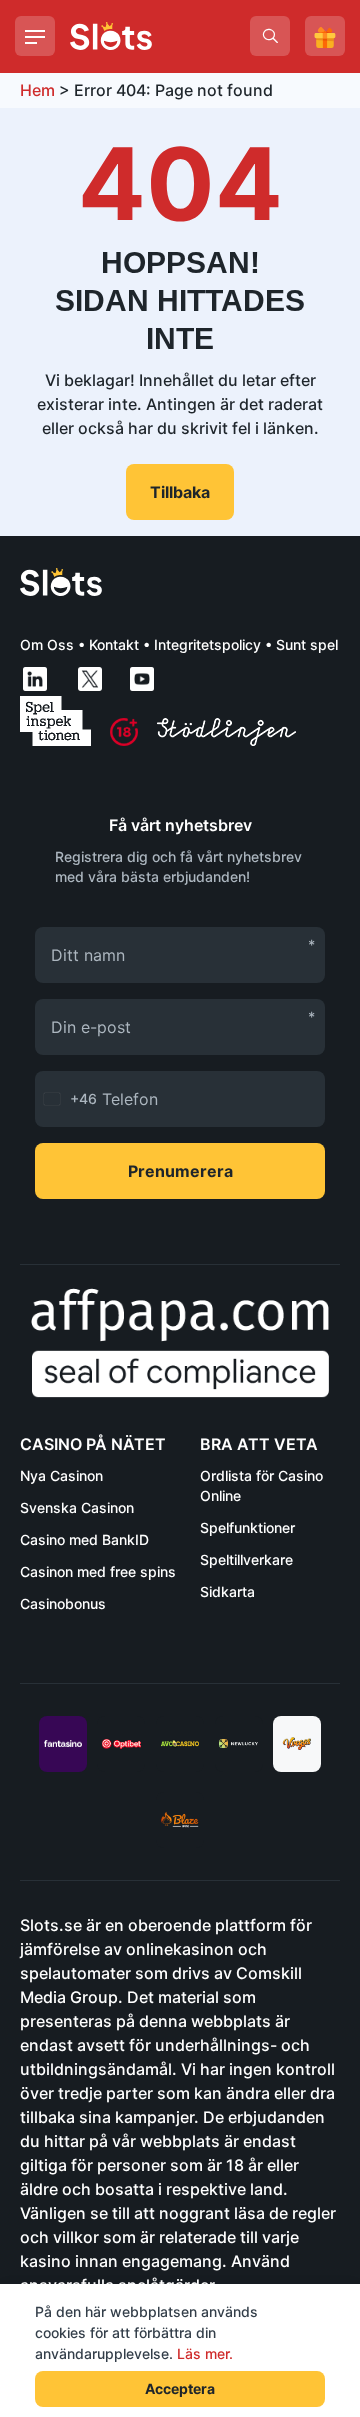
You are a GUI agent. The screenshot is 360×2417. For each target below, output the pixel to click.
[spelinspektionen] (55, 721)
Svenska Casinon (77, 1507)
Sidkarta (227, 1591)
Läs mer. (205, 2353)
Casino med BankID (84, 1539)
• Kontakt (106, 644)
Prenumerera (180, 1171)
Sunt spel (307, 644)
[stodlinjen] (226, 740)
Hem (37, 90)
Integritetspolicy (207, 644)
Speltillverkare (246, 1559)
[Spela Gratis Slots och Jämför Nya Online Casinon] (111, 36)
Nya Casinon (61, 1475)
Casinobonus (63, 1603)
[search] (270, 36)
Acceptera (180, 2388)
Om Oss (47, 644)
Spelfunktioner (247, 1527)
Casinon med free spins (98, 1571)
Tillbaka (180, 492)
